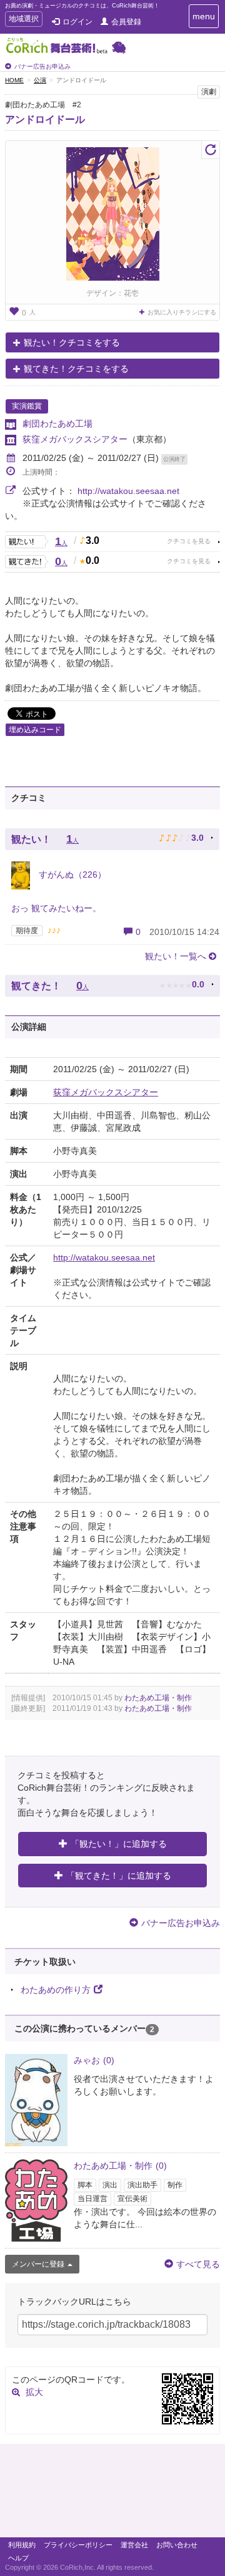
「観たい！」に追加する (119, 1844)
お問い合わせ (177, 2545)
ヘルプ (18, 2558)
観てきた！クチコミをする (76, 369)
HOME (14, 80)
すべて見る (198, 2264)
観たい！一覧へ (176, 956)
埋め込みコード (35, 730)
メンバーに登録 (38, 2264)
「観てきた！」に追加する (119, 1876)
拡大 (34, 2392)
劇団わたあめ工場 (57, 424)
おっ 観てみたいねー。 (56, 908)
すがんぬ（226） (71, 874)
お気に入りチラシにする (182, 312)
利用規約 (22, 2545)
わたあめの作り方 (56, 1990)
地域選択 (23, 20)
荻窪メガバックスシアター (75, 439)
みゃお (94, 2060)
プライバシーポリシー (78, 2545)
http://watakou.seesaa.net (128, 491)
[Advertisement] (112, 2494)
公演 (40, 80)
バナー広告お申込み (42, 66)
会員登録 (126, 22)
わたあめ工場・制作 (158, 1698)
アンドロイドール (45, 119)
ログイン (77, 22)
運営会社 (134, 2545)
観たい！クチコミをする (72, 342)
